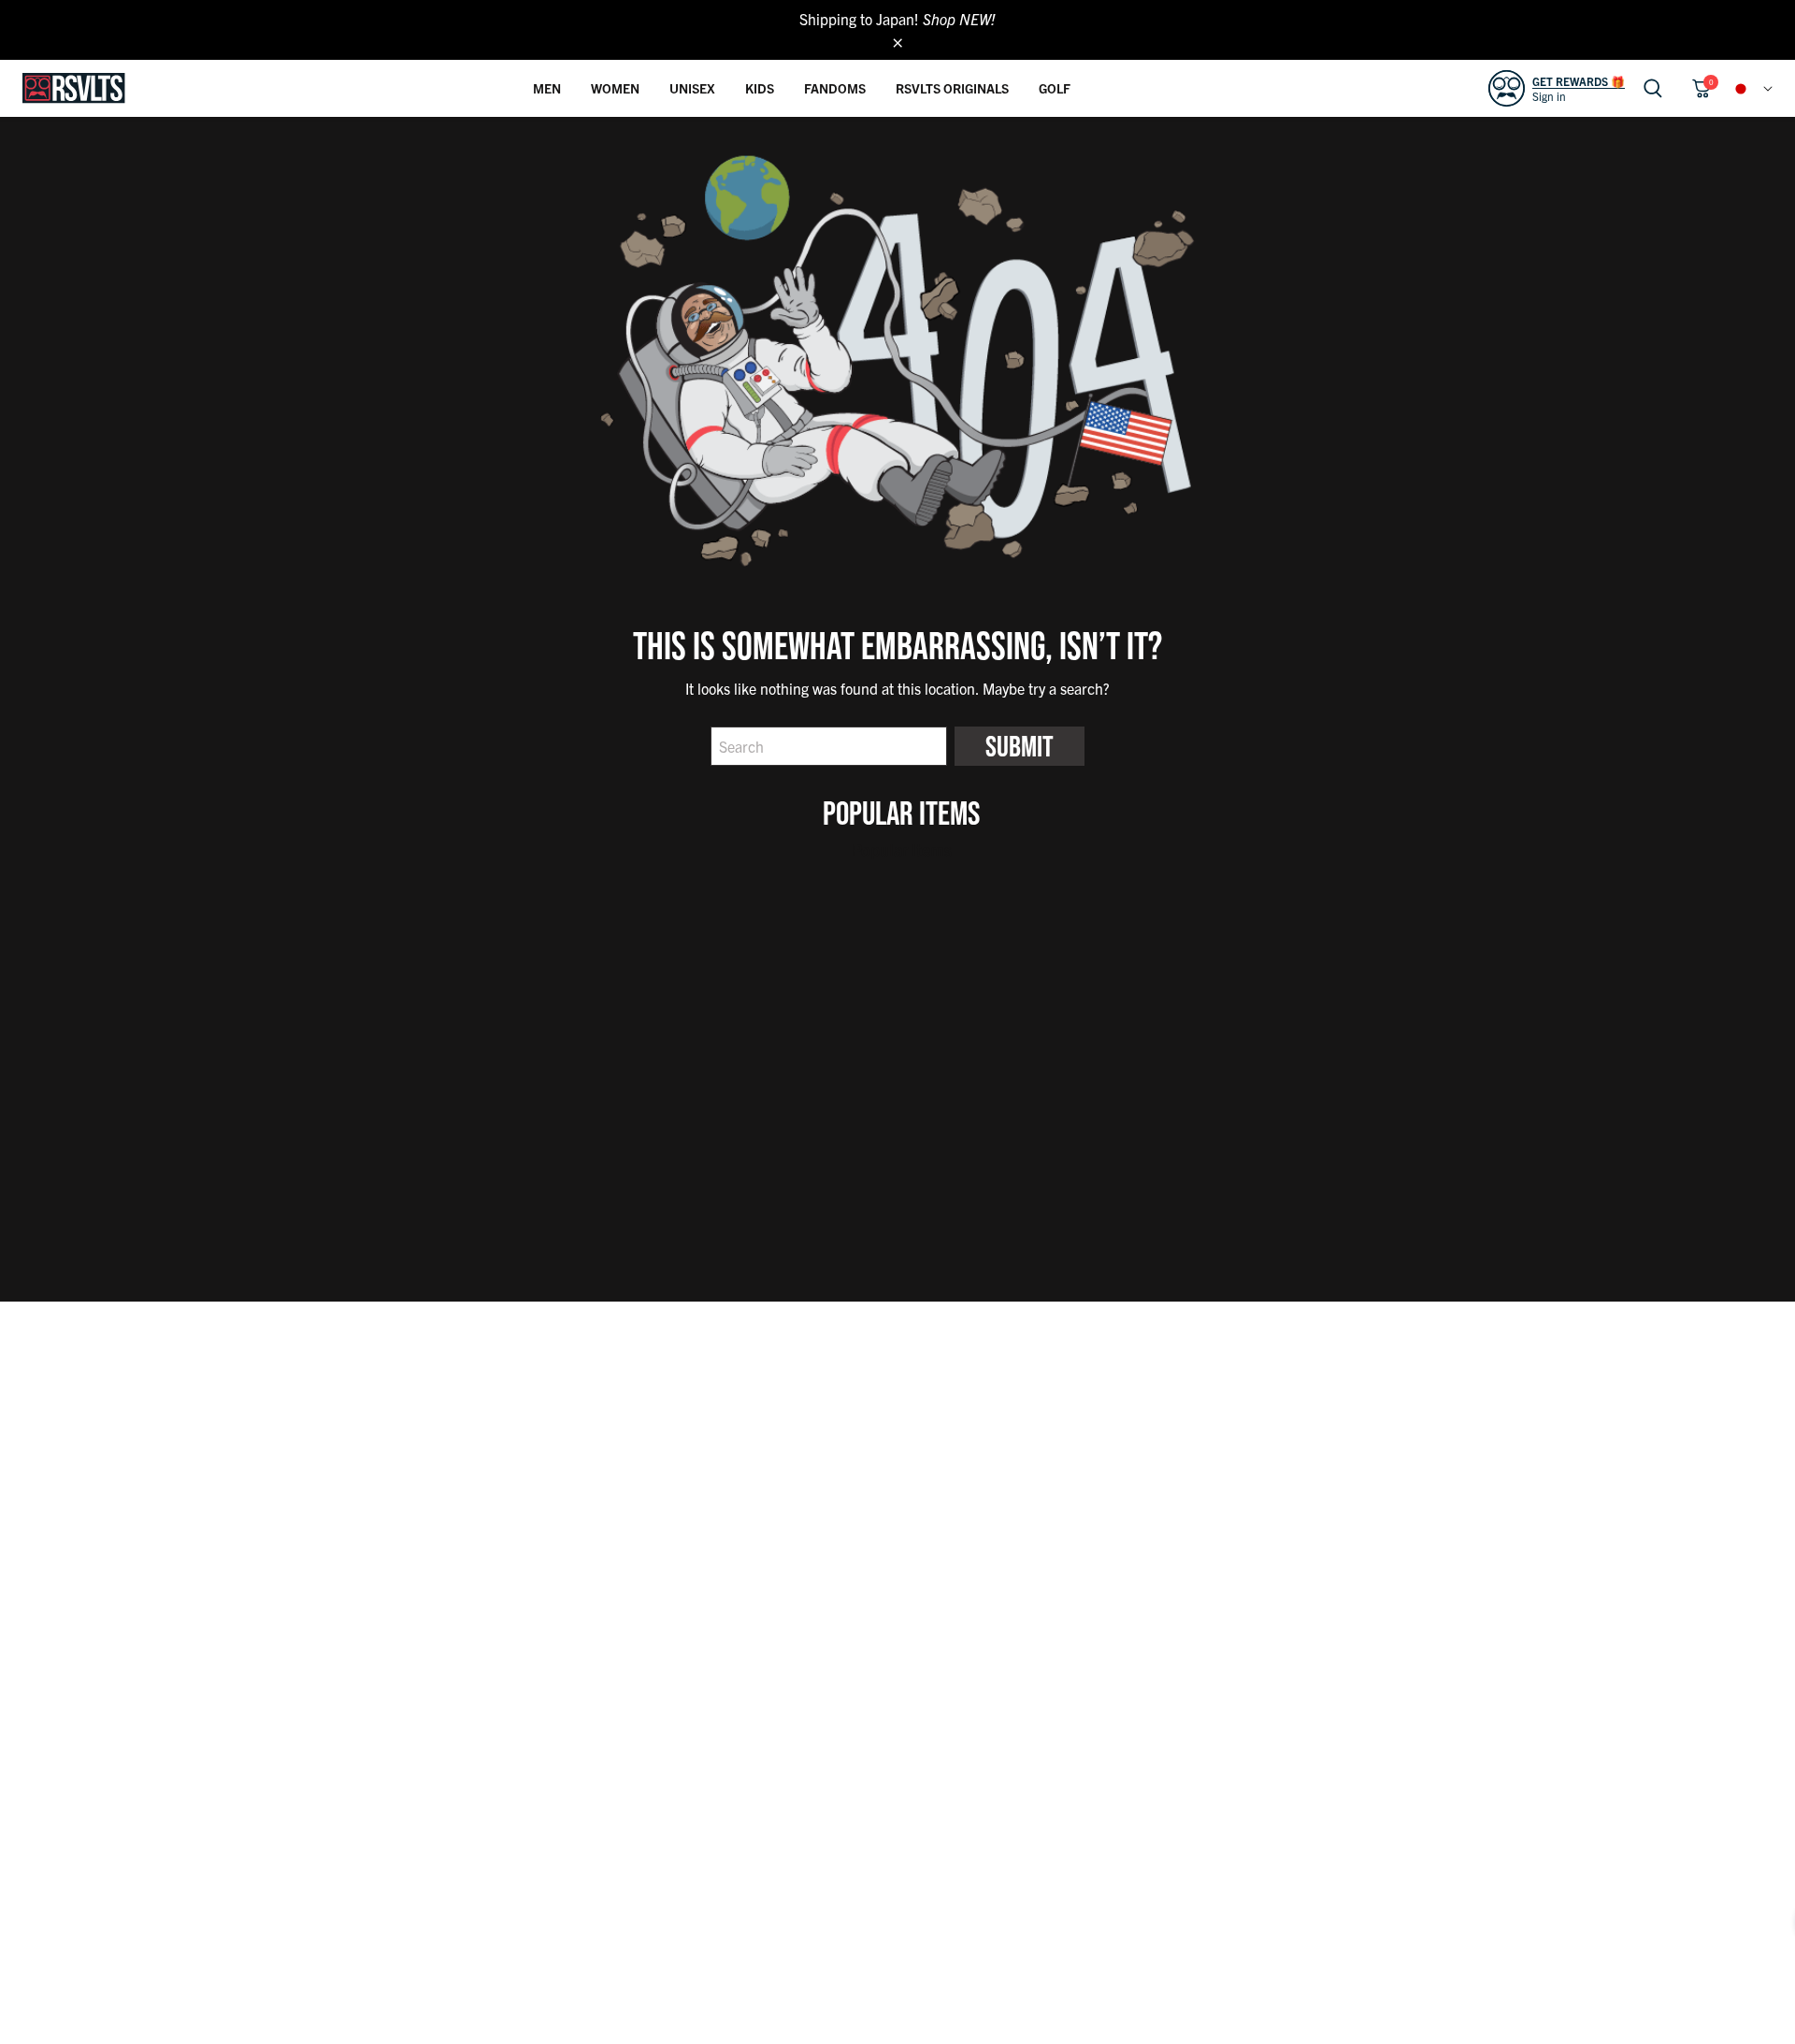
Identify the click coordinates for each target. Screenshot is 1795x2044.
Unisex (692, 88)
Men (547, 88)
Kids (760, 88)
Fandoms (835, 88)
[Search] (1653, 88)
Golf (1055, 88)
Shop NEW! (959, 19)
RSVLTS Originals (952, 88)
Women (615, 88)
